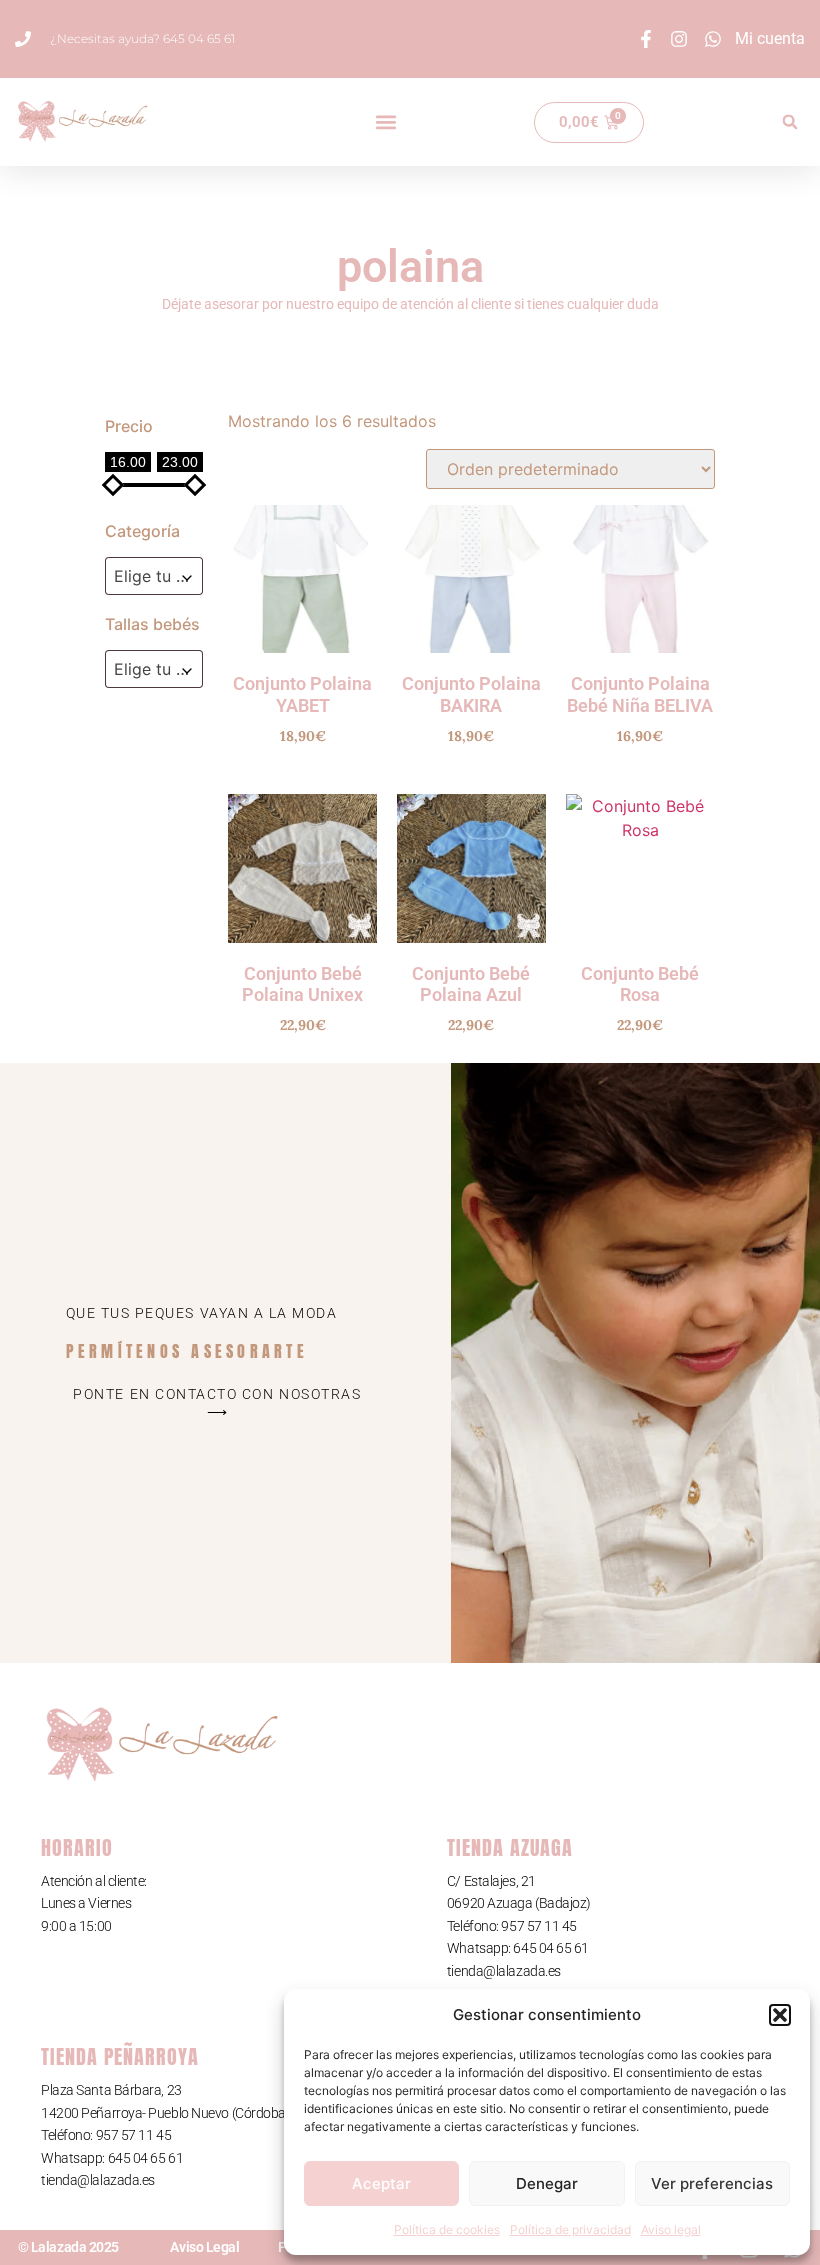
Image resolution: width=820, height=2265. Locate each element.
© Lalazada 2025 (68, 2247)
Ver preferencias (712, 2183)
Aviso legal (671, 2229)
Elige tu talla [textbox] (158, 669)
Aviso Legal (204, 2247)
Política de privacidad (570, 2229)
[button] (780, 2015)
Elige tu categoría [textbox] (158, 576)
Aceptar (381, 2183)
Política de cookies (447, 2229)
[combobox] (154, 576)
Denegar (547, 2183)
